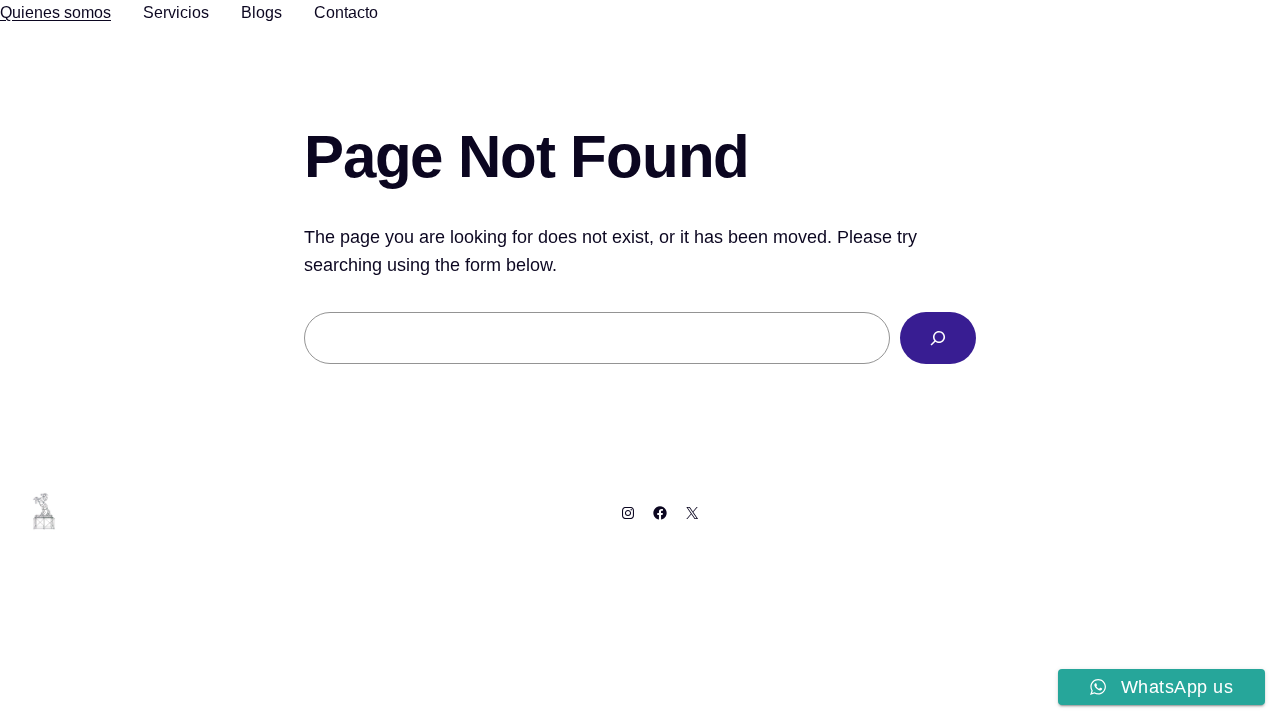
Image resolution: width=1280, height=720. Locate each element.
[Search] (938, 338)
